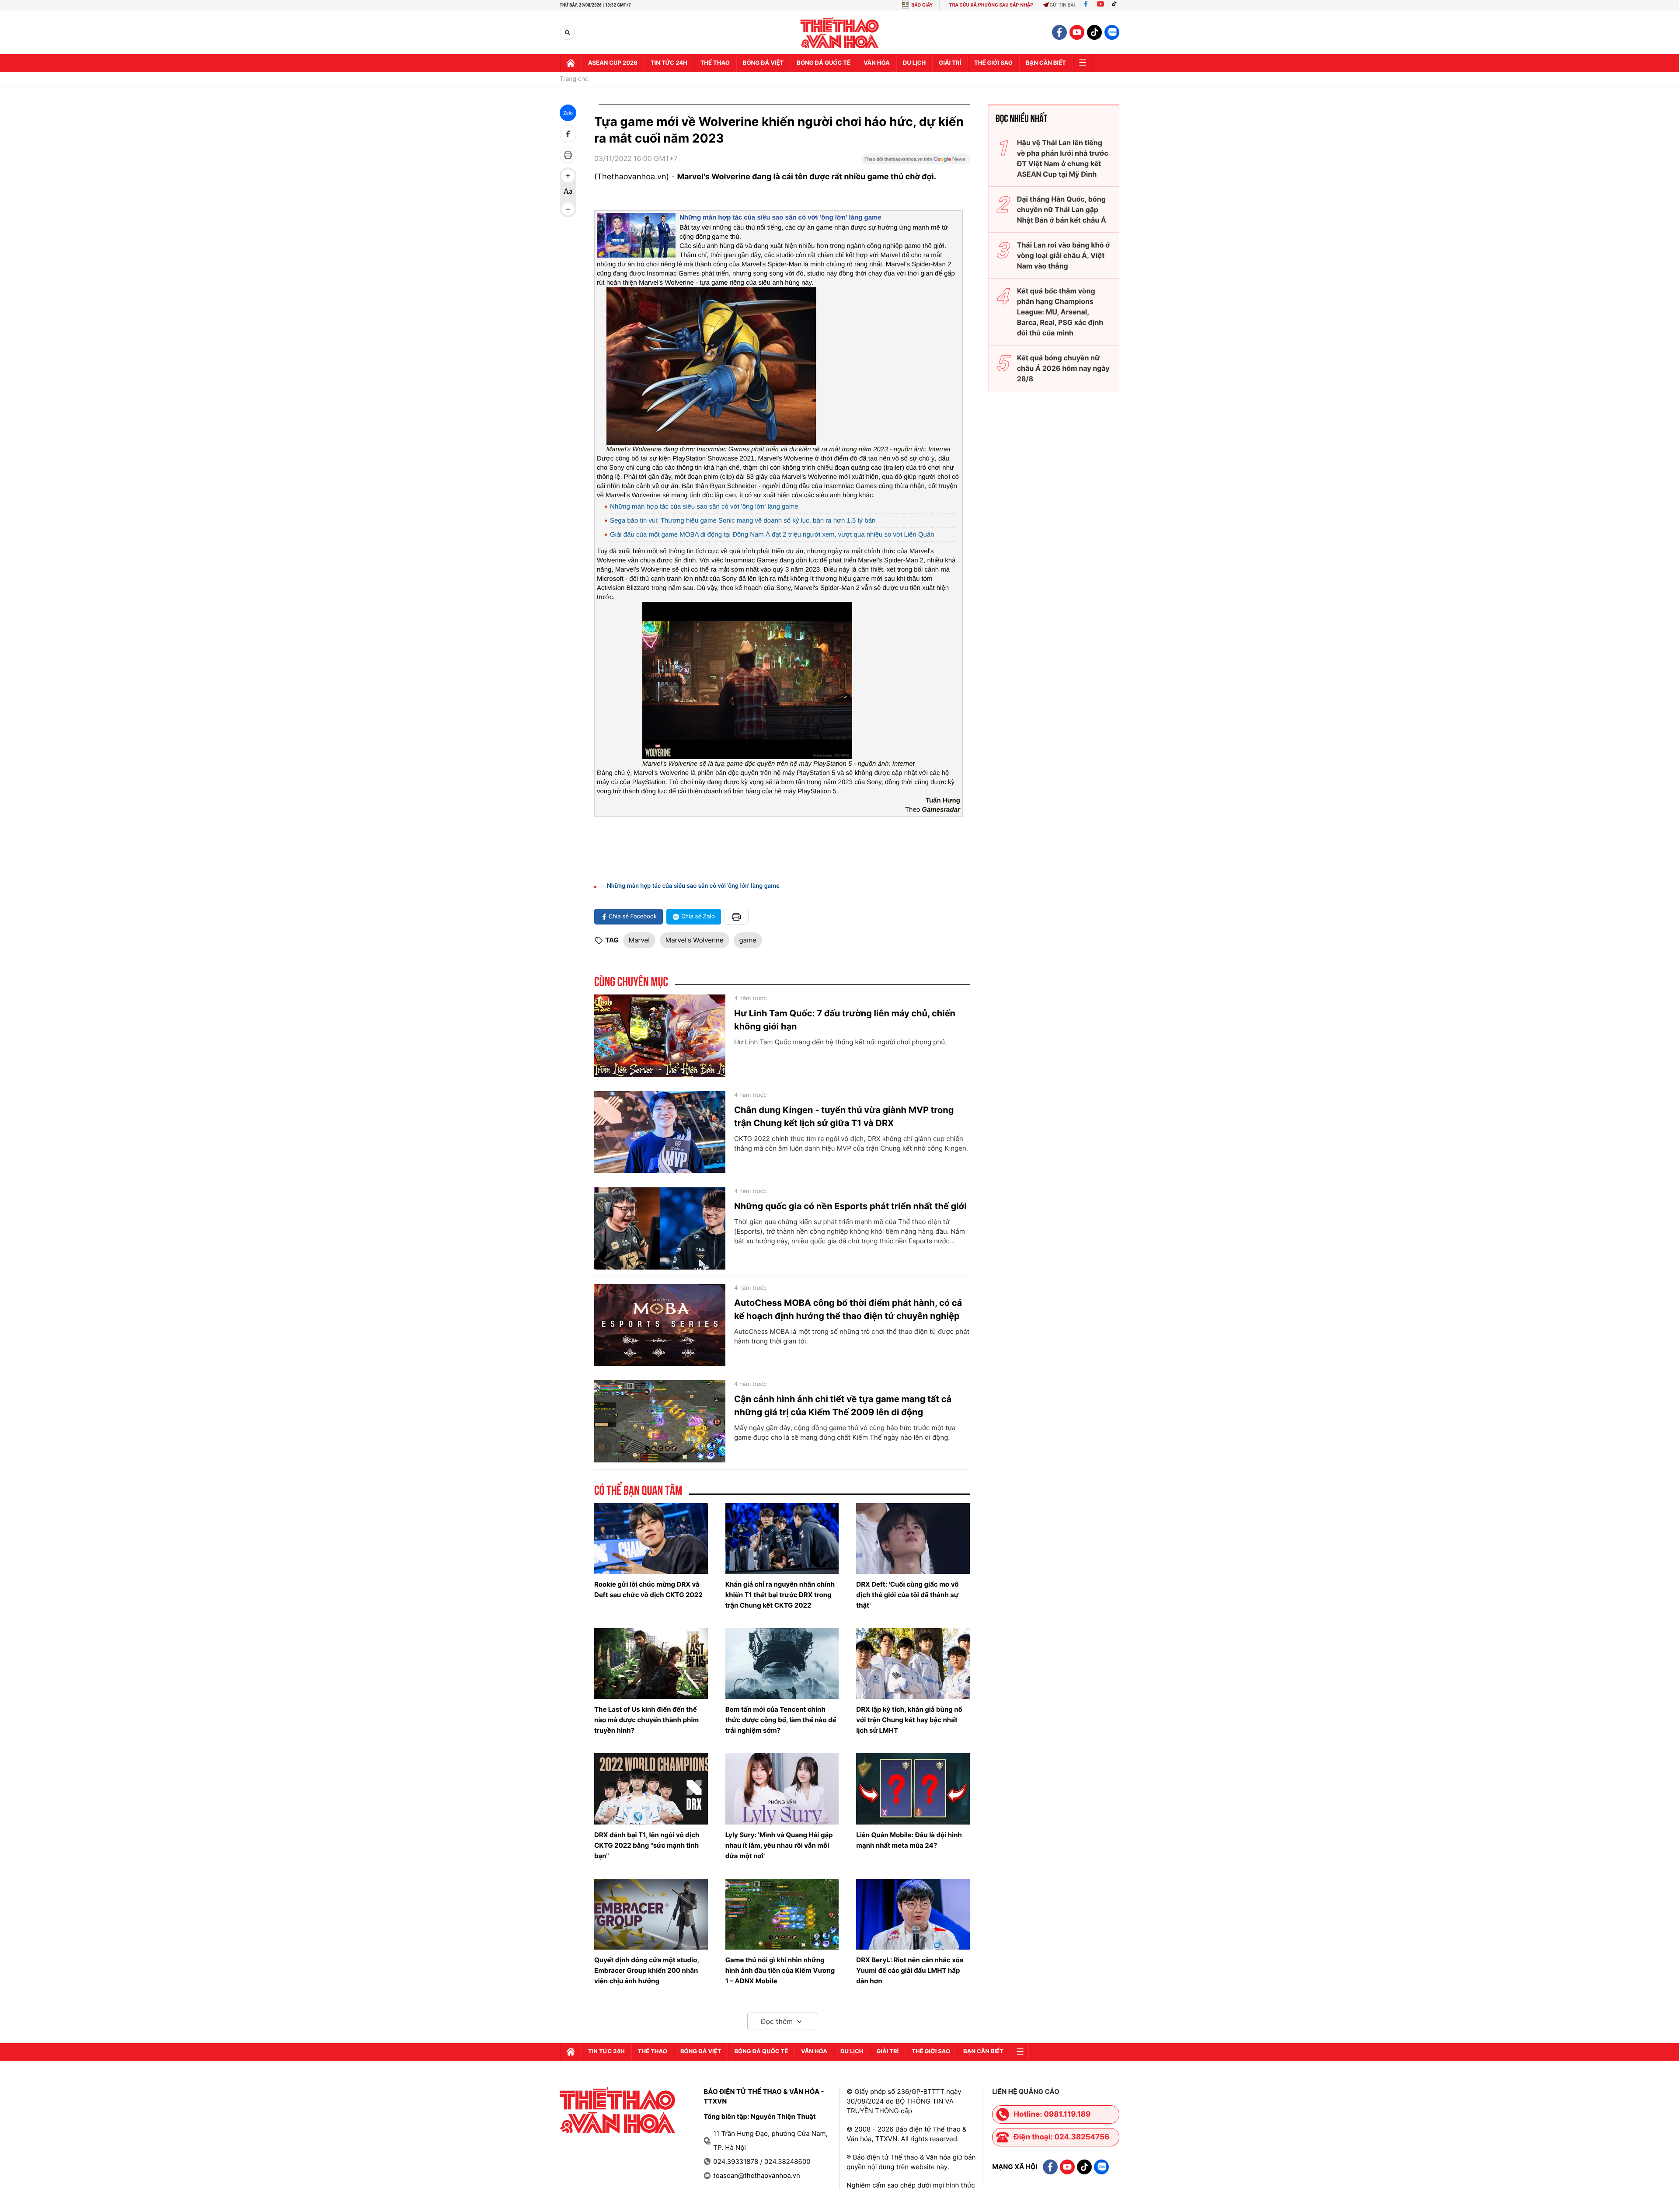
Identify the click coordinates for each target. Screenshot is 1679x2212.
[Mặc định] (568, 192)
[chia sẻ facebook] (568, 134)
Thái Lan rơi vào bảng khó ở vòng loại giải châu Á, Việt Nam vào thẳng (1063, 255)
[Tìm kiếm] (567, 33)
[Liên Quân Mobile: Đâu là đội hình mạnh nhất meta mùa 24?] (913, 1789)
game (748, 940)
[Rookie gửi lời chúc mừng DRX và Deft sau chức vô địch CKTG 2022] (651, 1539)
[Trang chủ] (571, 63)
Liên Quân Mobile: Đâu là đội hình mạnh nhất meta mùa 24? (909, 1840)
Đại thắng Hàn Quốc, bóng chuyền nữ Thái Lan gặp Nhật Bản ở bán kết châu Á (1062, 209)
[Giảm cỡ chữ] (568, 209)
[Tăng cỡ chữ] (568, 176)
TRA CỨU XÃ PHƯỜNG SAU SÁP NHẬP (991, 5)
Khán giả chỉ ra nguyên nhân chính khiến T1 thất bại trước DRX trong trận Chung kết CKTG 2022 (780, 1595)
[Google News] (916, 162)
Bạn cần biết (1046, 63)
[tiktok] (1094, 32)
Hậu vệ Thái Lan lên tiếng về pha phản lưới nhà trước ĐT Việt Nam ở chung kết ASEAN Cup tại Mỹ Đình (1063, 158)
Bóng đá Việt (763, 63)
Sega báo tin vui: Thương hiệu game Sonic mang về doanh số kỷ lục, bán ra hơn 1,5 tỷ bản (743, 521)
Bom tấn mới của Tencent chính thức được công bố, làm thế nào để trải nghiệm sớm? (781, 1720)
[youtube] (1077, 32)
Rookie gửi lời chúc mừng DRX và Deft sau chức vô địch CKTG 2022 (648, 1589)
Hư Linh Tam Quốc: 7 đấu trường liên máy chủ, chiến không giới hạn (845, 1020)
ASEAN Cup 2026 (613, 63)
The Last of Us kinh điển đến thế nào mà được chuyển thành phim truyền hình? (646, 1720)
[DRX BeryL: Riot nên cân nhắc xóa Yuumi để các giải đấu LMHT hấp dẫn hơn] (913, 1914)
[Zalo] (1112, 32)
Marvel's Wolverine (695, 940)
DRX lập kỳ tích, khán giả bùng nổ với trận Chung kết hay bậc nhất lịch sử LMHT (909, 1720)
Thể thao (715, 63)
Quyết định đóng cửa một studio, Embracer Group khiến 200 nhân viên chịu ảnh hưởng (646, 1970)
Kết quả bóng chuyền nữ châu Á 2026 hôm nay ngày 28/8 (1063, 368)
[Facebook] (1086, 5)
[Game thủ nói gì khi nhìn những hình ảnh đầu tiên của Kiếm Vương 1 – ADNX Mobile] (782, 1914)
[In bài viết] (568, 155)
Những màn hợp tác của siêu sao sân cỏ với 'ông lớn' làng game (780, 218)
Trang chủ (574, 79)
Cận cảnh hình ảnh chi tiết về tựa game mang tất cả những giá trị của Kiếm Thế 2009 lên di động (843, 1406)
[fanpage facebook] (1059, 32)
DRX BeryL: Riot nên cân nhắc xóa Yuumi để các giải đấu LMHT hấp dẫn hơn (910, 1970)
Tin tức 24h (669, 63)
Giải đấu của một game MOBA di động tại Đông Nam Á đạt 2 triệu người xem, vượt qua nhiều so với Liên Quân (772, 535)
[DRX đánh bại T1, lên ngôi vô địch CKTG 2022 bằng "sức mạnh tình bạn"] (651, 1789)
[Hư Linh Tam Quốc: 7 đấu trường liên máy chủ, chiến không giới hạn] (660, 1036)
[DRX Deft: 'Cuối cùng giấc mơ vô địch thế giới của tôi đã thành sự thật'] (913, 1539)
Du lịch (914, 63)
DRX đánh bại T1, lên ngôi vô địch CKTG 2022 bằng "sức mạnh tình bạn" (647, 1845)
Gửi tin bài (1062, 5)
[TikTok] (1116, 5)
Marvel (639, 940)
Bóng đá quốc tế (824, 63)
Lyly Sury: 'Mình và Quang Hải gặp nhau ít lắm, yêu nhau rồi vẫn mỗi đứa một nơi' (779, 1845)
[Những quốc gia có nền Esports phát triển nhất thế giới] (660, 1228)
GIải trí (950, 63)
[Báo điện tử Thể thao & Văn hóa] (840, 33)
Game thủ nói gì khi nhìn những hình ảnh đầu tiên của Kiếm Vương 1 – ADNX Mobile (780, 1970)
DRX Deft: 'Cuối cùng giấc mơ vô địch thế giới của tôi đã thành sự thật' (907, 1595)
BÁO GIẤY (922, 5)
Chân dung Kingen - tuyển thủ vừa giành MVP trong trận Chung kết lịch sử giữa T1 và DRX (844, 1116)
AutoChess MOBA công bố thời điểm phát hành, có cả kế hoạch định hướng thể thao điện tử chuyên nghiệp (848, 1309)
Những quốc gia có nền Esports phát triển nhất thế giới (850, 1206)
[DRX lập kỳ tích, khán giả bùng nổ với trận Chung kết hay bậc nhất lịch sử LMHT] (913, 1664)
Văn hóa (877, 63)
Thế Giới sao (993, 63)
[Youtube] (1101, 5)
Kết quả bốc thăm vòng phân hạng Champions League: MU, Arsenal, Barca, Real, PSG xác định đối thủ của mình (1060, 312)
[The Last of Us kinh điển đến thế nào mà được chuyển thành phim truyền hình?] (651, 1664)
